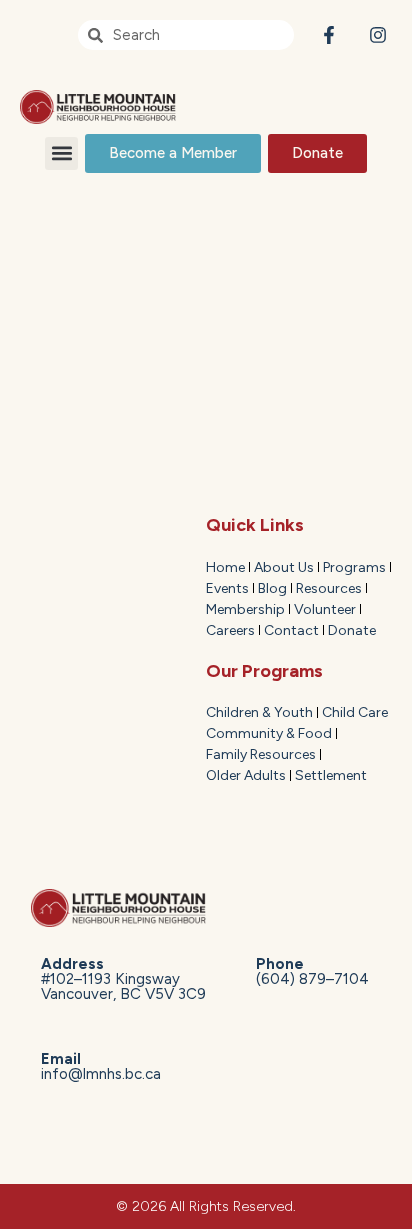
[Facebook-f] (328, 35)
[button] (61, 153)
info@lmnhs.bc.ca (101, 1066)
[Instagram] (377, 35)
